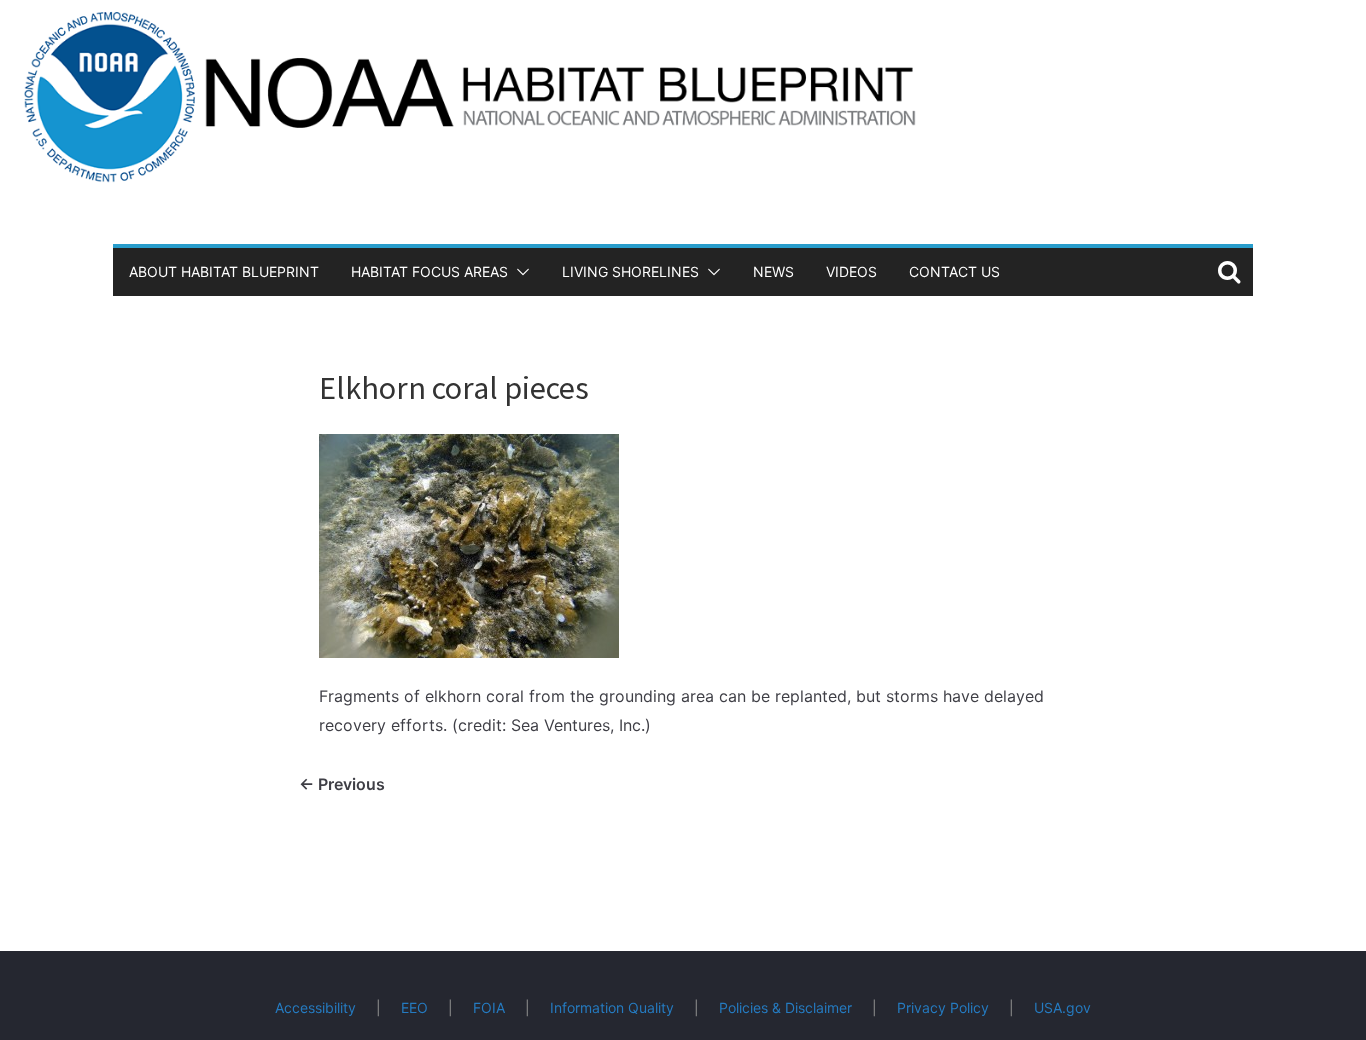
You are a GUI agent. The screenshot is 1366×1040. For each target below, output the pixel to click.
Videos (851, 271)
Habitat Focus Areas (429, 271)
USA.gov (1062, 1007)
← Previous (342, 784)
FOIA (489, 1007)
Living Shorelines (630, 271)
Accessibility (315, 1007)
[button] (519, 272)
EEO (414, 1007)
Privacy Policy (943, 1007)
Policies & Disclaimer (785, 1007)
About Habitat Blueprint (224, 271)
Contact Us (954, 271)
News (773, 271)
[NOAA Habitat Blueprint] (683, 14)
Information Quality (612, 1007)
